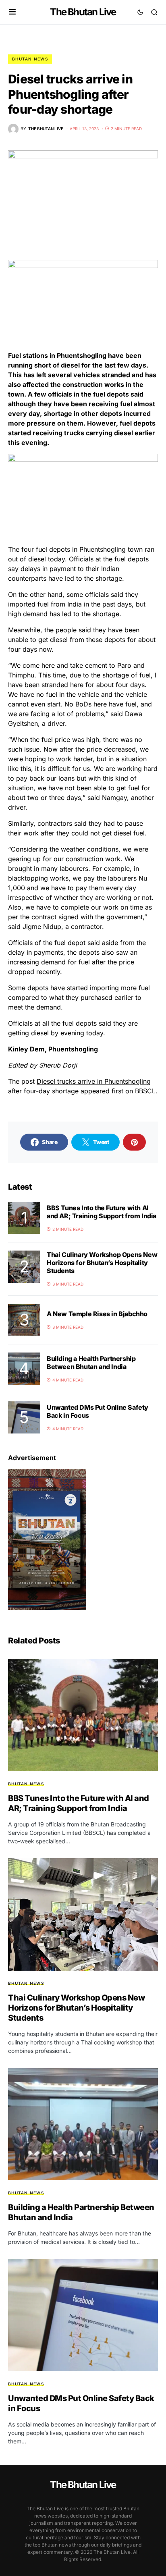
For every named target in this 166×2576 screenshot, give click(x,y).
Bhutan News (30, 59)
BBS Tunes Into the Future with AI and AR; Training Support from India (102, 1212)
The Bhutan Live (83, 12)
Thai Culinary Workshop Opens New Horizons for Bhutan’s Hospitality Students (102, 1263)
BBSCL (145, 1091)
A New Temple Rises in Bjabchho (97, 1314)
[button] (12, 12)
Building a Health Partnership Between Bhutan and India (91, 1363)
